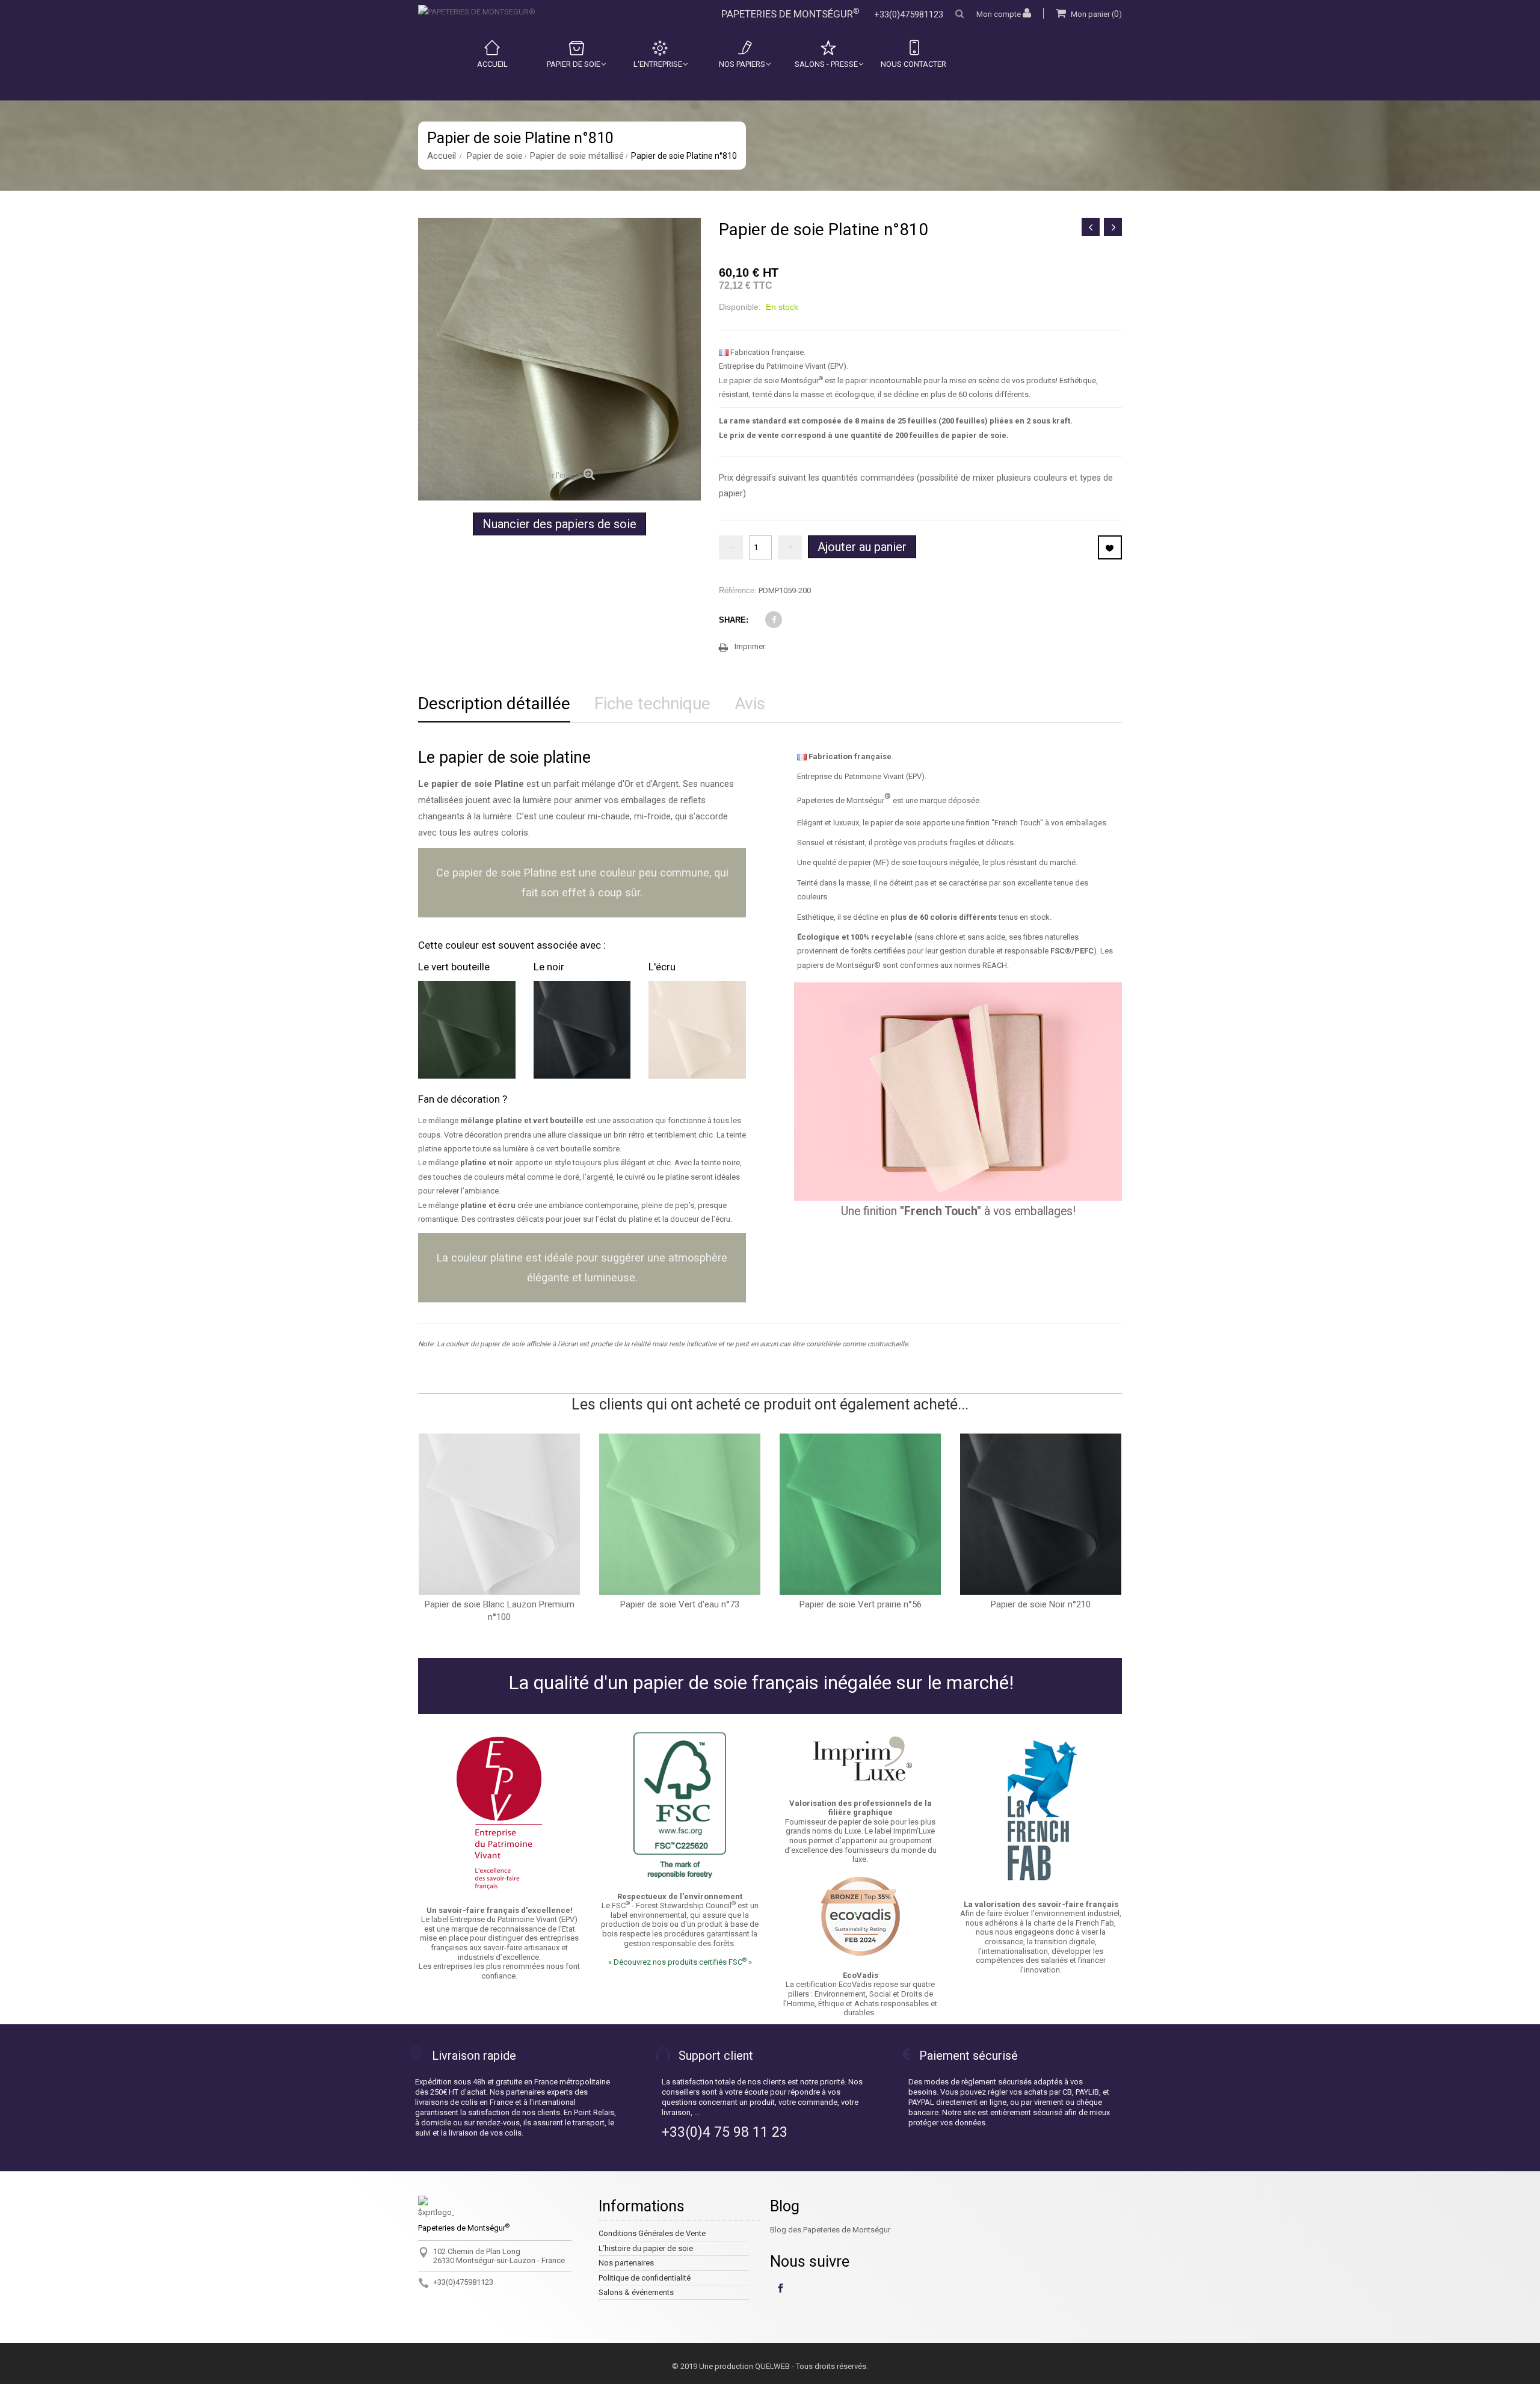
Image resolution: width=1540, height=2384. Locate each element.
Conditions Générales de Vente (652, 2233)
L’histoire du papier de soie (646, 2248)
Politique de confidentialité (645, 2278)
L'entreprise (658, 64)
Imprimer (750, 646)
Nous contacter (913, 64)
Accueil (492, 64)
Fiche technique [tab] (652, 704)
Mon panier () (1095, 14)
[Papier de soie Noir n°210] (1041, 1514)
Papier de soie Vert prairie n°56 (861, 1604)
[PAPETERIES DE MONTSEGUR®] (477, 12)
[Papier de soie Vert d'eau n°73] (680, 1514)
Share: (734, 620)
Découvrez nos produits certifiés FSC (680, 1962)
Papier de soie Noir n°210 (1041, 1604)
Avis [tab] (750, 704)
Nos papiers (742, 64)
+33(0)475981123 (909, 14)
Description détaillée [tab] (494, 704)
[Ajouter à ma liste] (1110, 547)
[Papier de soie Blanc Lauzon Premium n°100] (499, 1514)
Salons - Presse (826, 64)
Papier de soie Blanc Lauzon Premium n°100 (500, 1611)
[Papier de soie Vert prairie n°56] (860, 1514)
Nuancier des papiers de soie (559, 524)
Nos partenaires (626, 2263)
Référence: (738, 590)
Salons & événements (636, 2292)
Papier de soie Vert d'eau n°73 (680, 1604)
